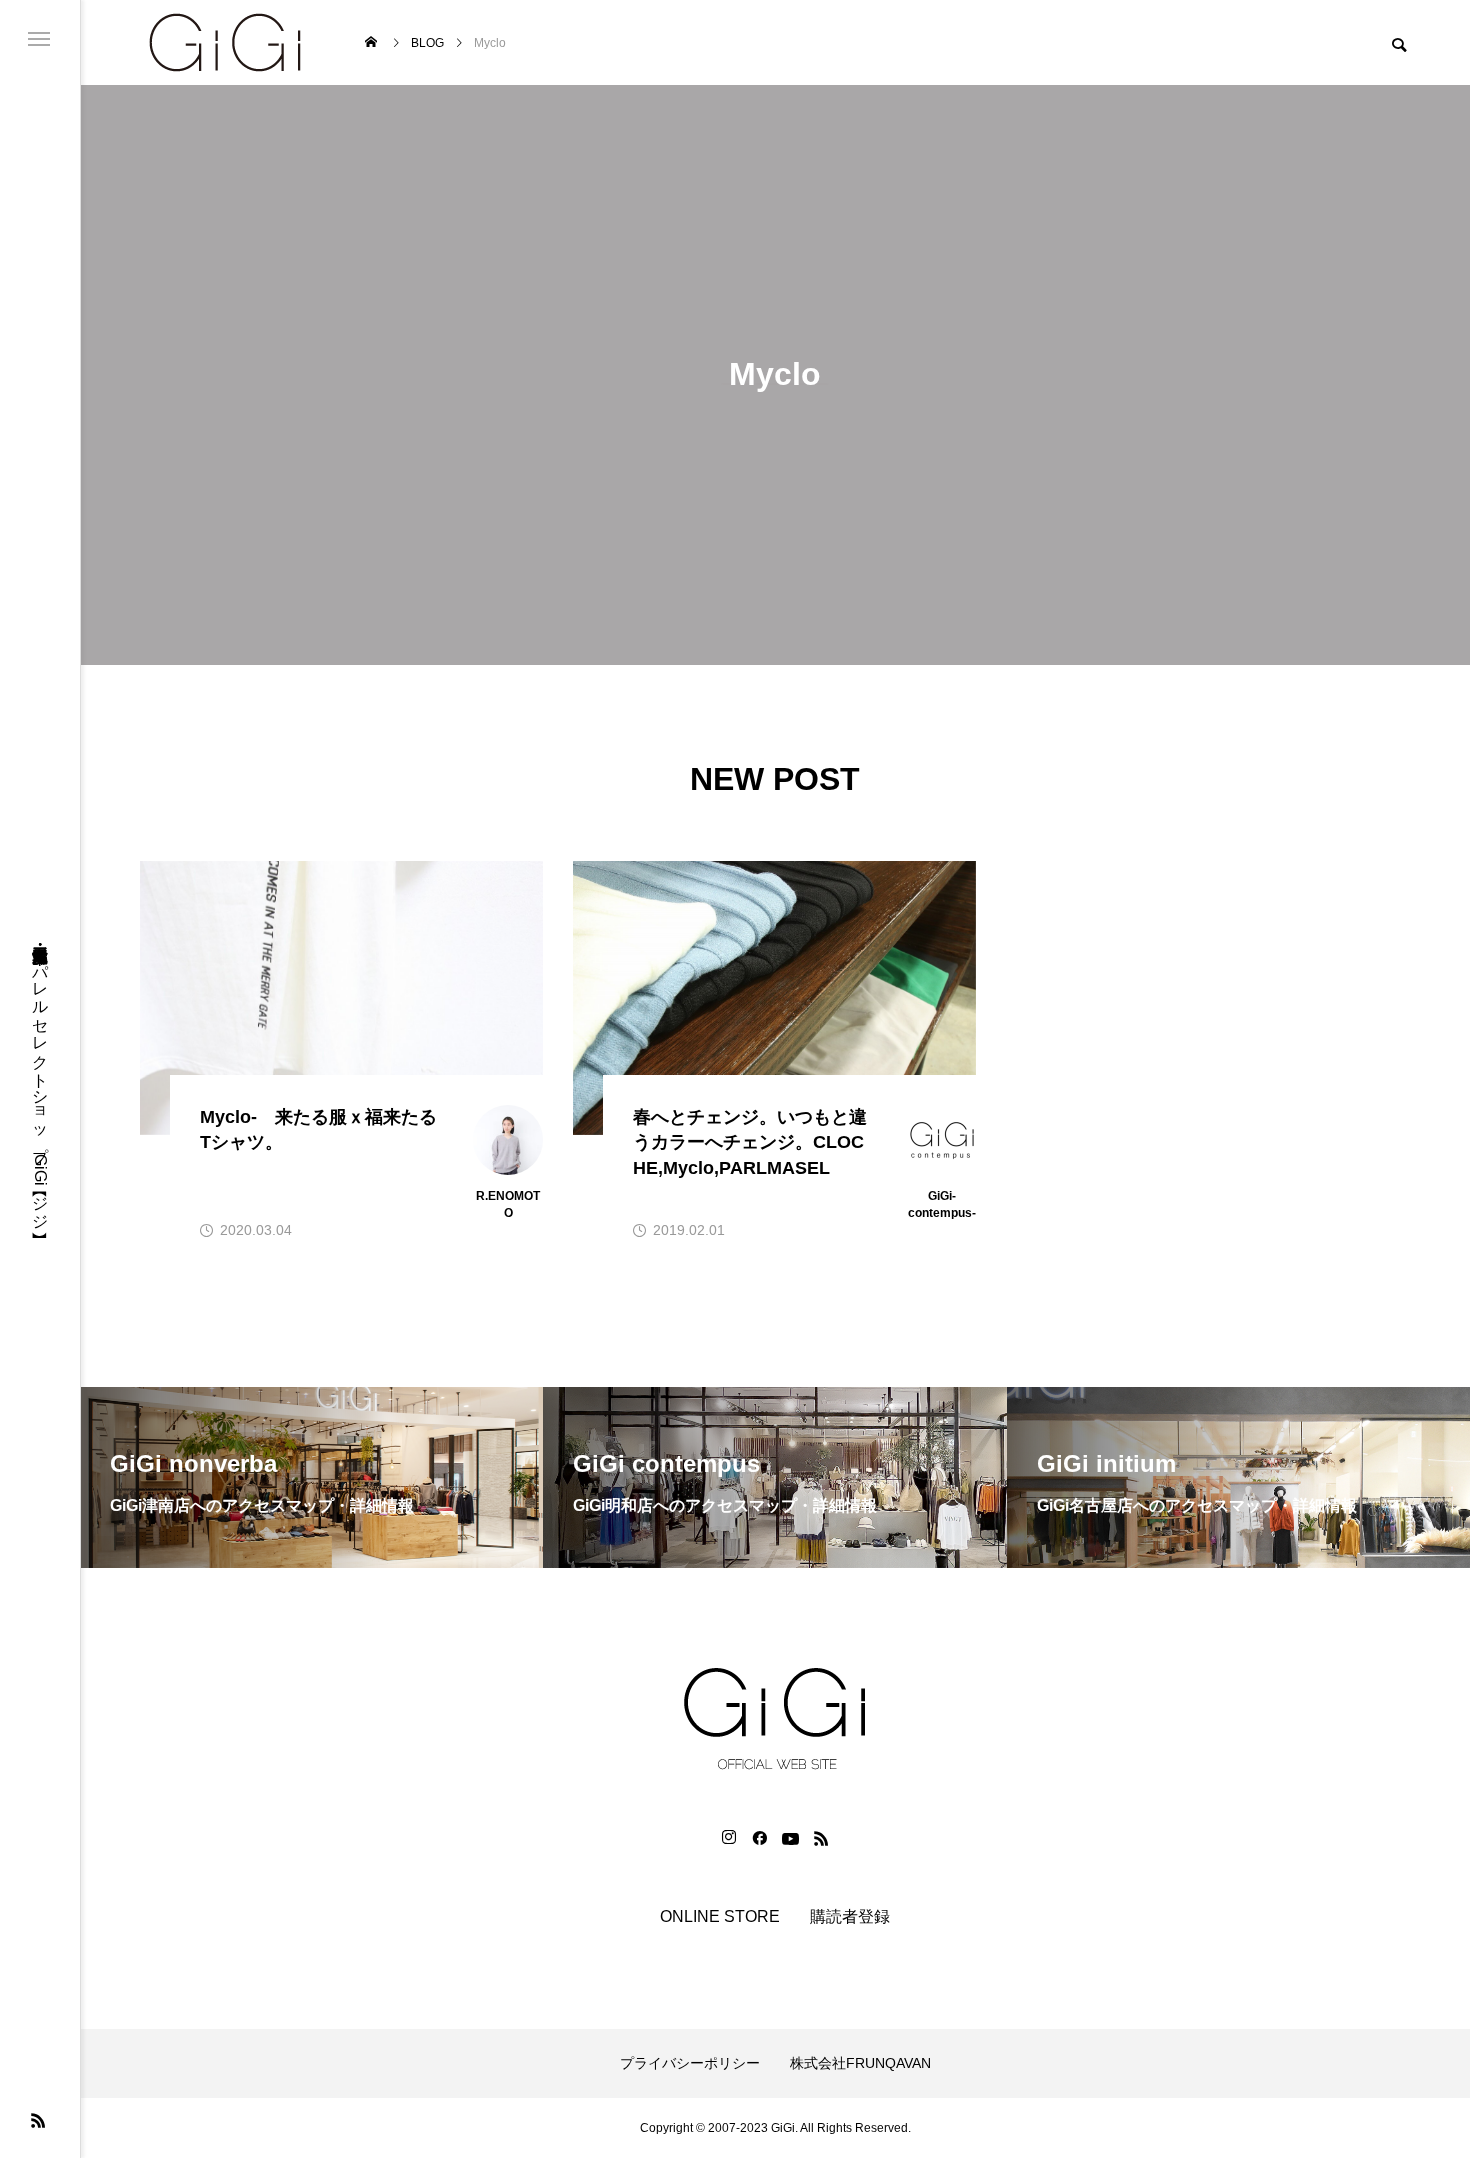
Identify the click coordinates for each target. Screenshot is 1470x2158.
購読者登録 (850, 1916)
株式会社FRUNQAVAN (860, 2063)
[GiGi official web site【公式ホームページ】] (225, 42)
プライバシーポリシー (690, 2063)
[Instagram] (729, 1838)
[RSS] (38, 2120)
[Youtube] (790, 1838)
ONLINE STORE (720, 1916)
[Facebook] (759, 1838)
